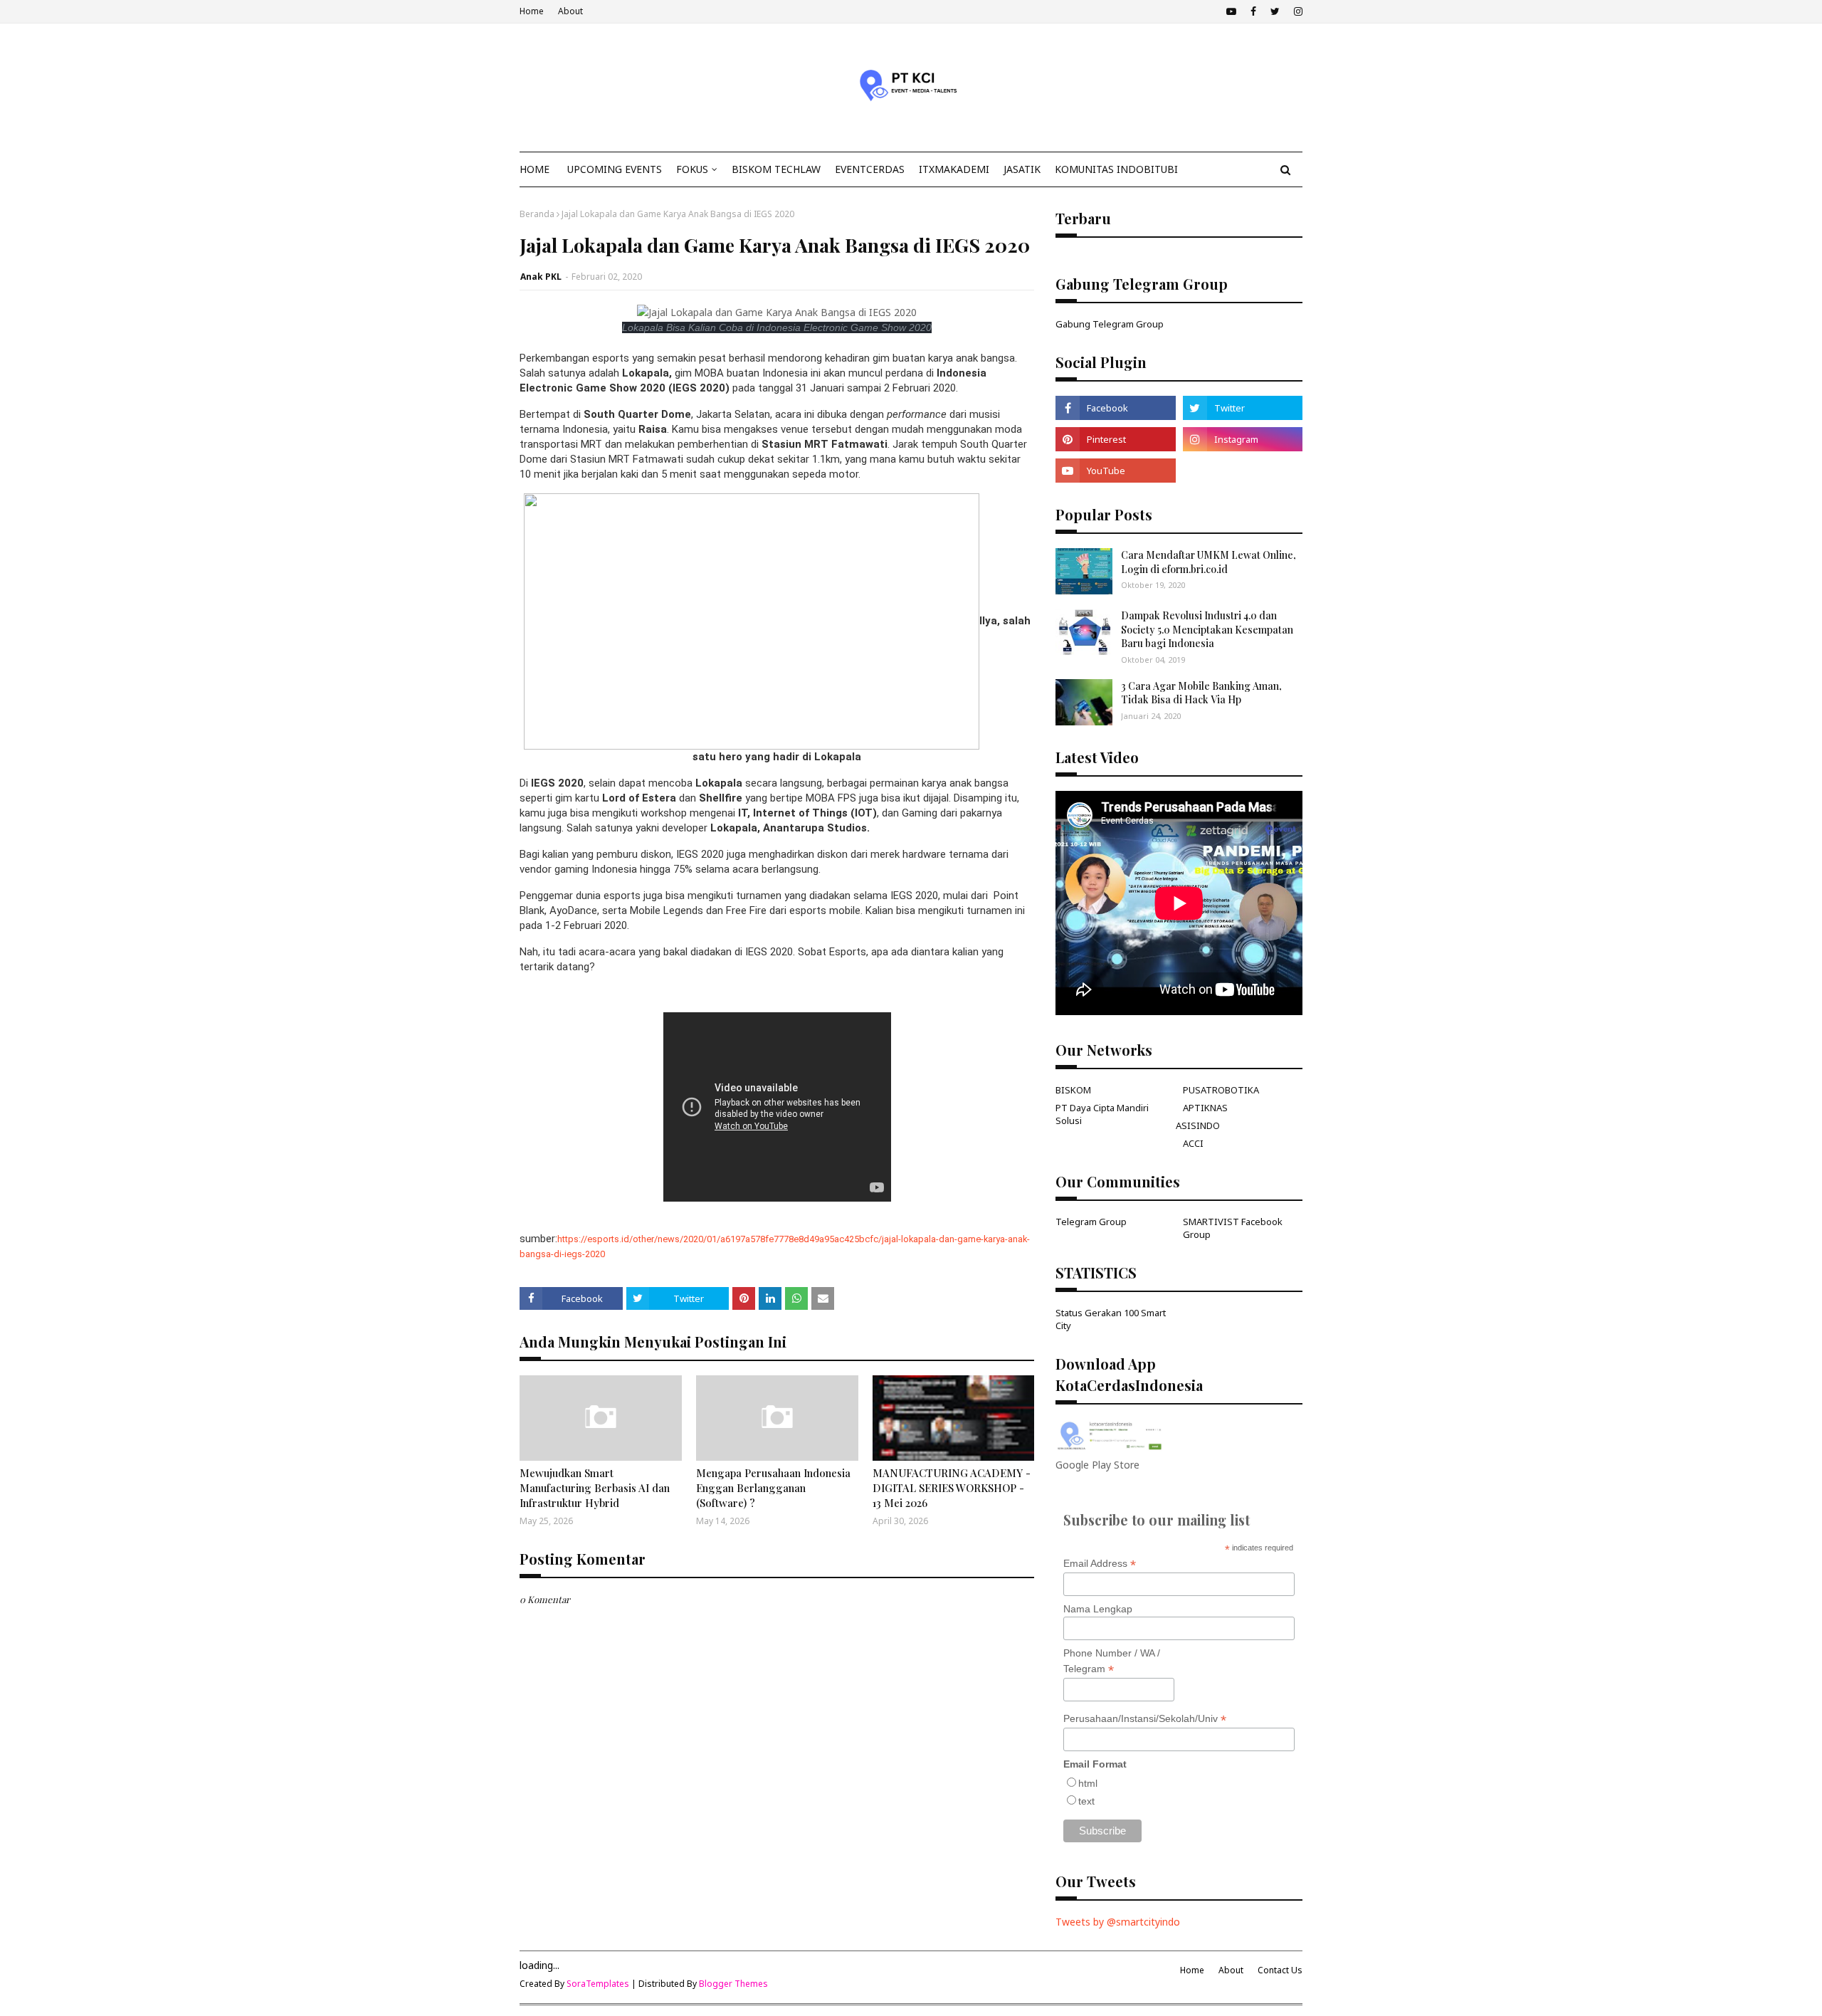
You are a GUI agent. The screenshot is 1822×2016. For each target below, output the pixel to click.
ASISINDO (1198, 1125)
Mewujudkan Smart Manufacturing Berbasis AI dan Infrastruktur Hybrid (595, 1488)
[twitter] (1275, 11)
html (1088, 1783)
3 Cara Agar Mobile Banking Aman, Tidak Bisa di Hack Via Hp (1201, 693)
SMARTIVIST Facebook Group (1233, 1228)
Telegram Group (1091, 1222)
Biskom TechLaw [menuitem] (776, 169)
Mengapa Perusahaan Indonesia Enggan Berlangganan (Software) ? (773, 1488)
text (1086, 1801)
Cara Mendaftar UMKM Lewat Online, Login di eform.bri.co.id (1208, 562)
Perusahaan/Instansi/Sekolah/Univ (1145, 1719)
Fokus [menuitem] (692, 169)
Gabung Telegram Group (1110, 324)
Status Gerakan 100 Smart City (1111, 1319)
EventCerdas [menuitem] (870, 169)
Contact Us (1280, 1970)
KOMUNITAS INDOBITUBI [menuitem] (1116, 169)
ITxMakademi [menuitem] (954, 169)
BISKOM (1073, 1090)
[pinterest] (1115, 439)
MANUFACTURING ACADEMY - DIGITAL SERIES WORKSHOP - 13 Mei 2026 (952, 1488)
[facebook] (1253, 11)
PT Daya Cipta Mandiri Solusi (1102, 1114)
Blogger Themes (733, 1984)
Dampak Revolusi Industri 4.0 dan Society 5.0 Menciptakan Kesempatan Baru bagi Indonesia (1207, 629)
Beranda (537, 214)
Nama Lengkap (1098, 1609)
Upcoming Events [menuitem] (615, 169)
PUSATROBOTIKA (1221, 1090)
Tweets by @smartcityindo (1118, 1922)
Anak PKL (541, 277)
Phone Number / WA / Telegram (1112, 1661)
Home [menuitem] (535, 169)
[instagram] (1296, 11)
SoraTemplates (598, 1984)
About (570, 11)
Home (532, 11)
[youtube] (1231, 11)
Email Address (1100, 1564)
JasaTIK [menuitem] (1022, 169)
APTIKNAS (1205, 1108)
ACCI (1193, 1143)
